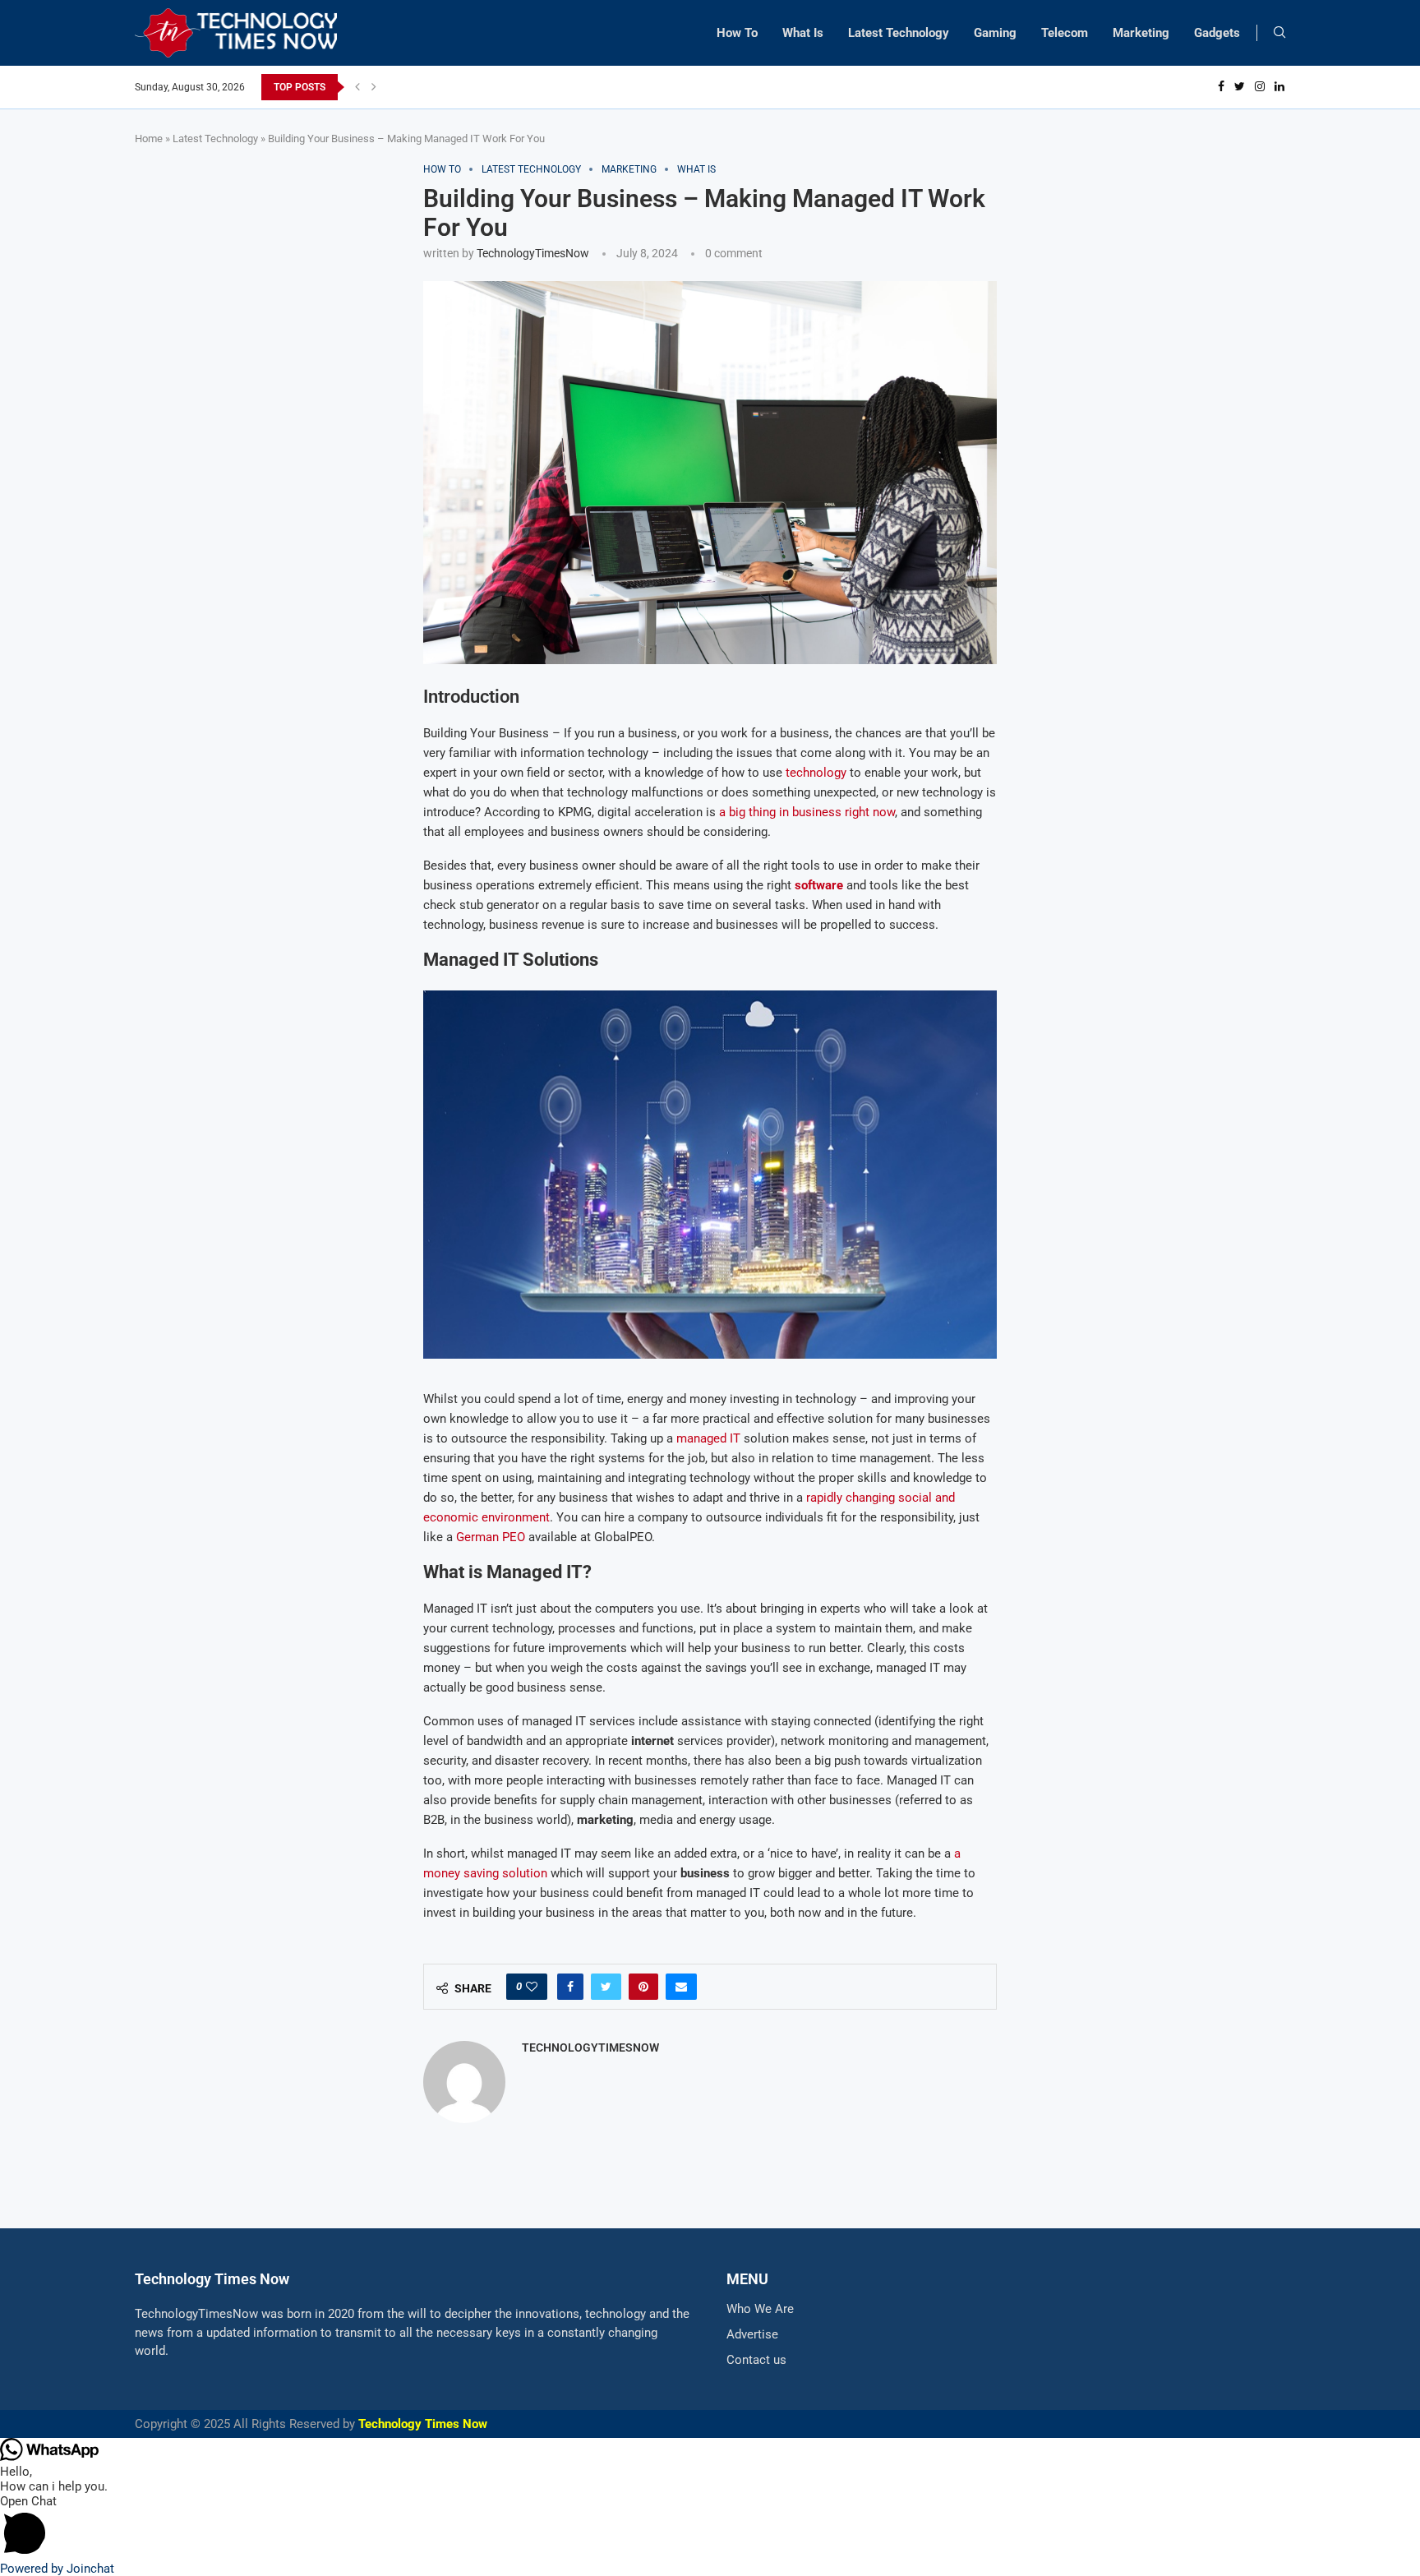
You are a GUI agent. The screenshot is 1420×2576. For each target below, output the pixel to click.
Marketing (1141, 33)
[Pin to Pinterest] (643, 1987)
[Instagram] (1260, 87)
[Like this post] (532, 1987)
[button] (710, 2528)
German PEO (491, 1537)
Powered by (57, 2569)
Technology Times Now (423, 2424)
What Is (803, 33)
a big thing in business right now (807, 812)
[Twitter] (1240, 87)
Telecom (1065, 33)
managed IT (708, 1438)
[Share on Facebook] (570, 1987)
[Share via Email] (681, 1987)
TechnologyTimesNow (533, 253)
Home (149, 138)
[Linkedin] (1279, 87)
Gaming (995, 33)
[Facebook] (1221, 87)
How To (737, 33)
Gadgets (1217, 33)
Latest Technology (899, 33)
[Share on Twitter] (606, 1987)
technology (816, 773)
